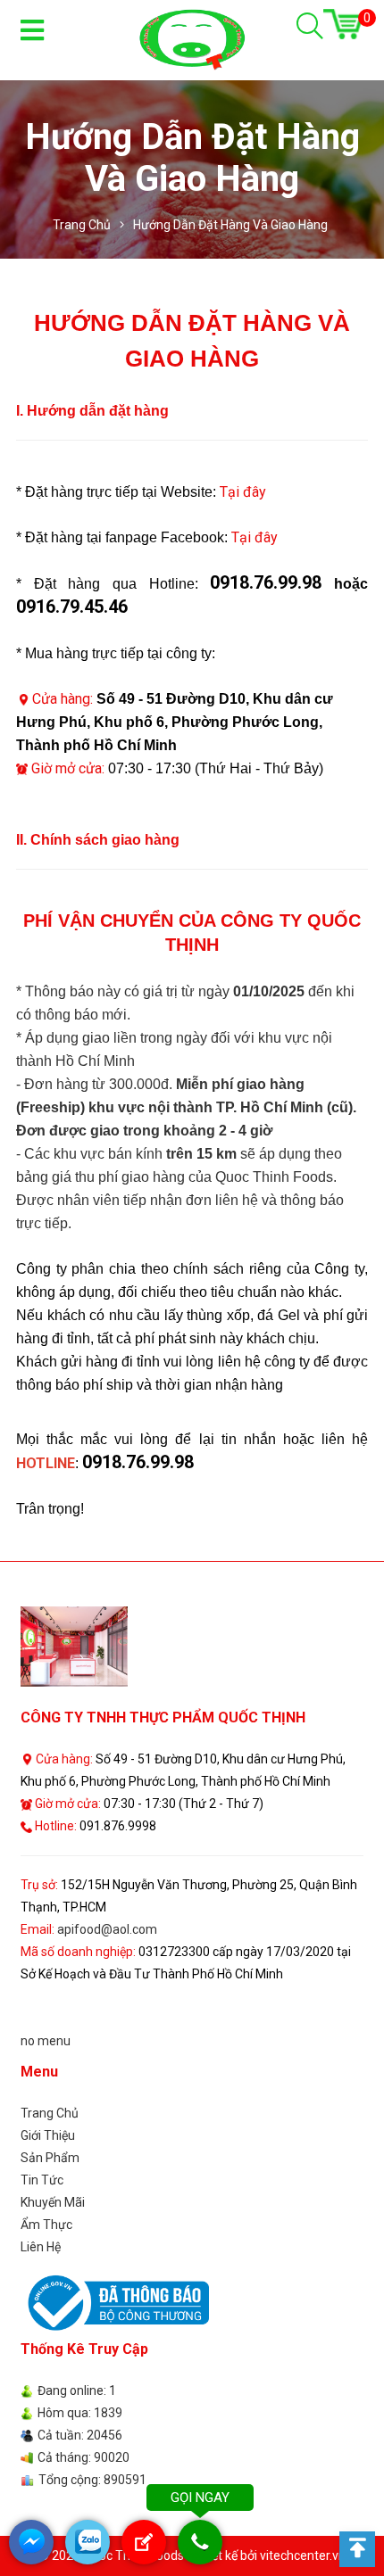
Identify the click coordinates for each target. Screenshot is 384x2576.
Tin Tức (42, 2180)
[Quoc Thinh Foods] (192, 39)
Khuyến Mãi (53, 2202)
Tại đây (243, 492)
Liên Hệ (41, 2247)
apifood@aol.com (107, 1929)
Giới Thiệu (48, 2135)
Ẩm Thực (46, 2225)
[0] (343, 24)
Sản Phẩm (50, 2158)
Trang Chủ (50, 2113)
